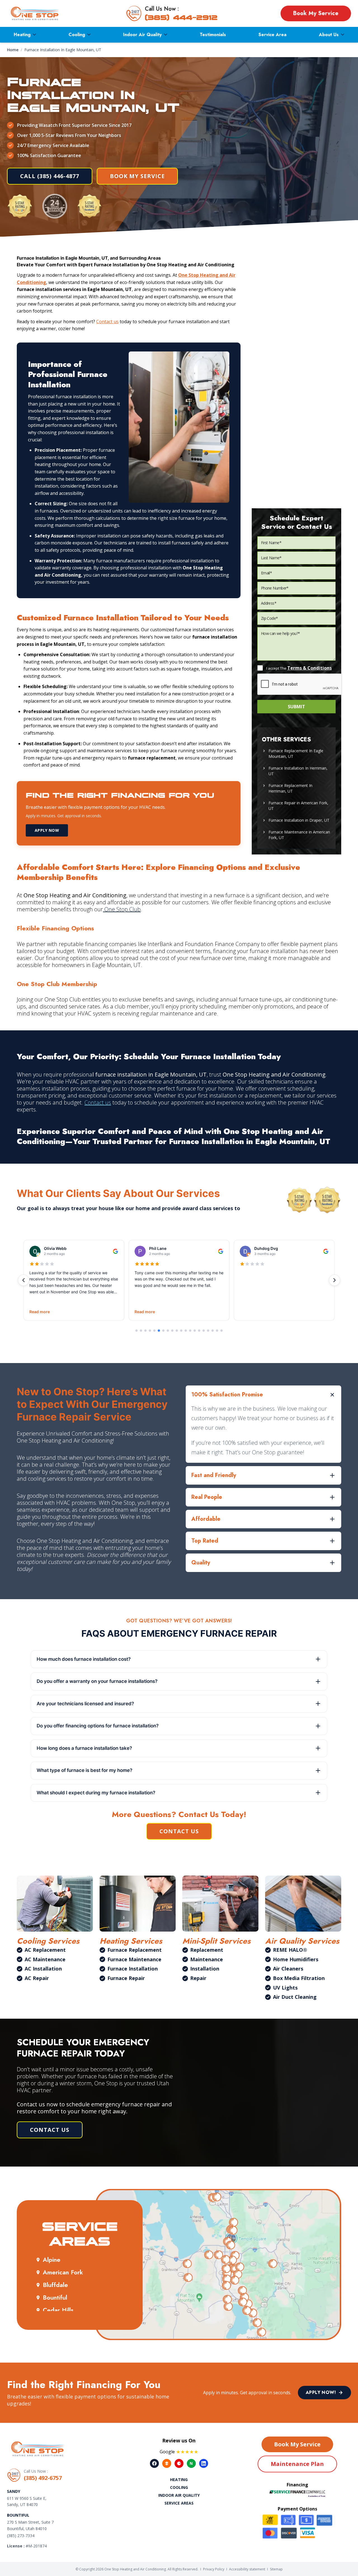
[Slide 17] (208, 1331)
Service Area (272, 35)
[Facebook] (154, 2463)
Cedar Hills (58, 2310)
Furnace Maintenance (134, 1959)
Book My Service (316, 13)
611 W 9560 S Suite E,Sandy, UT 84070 (27, 2502)
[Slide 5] (154, 1331)
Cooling (77, 35)
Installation (205, 1969)
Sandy (14, 2491)
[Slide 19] (217, 1331)
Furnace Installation (133, 1969)
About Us (329, 35)
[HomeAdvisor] (167, 2463)
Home (13, 50)
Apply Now (47, 830)
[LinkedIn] (204, 2463)
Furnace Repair (126, 1978)
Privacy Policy (214, 2569)
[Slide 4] (150, 1331)
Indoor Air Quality (142, 35)
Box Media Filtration (299, 1978)
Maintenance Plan (297, 2464)
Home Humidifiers (296, 1959)
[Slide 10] (177, 1331)
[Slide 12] (186, 1331)
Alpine (52, 2260)
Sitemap (276, 2569)
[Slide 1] (136, 1331)
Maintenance (207, 1959)
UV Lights (285, 1988)
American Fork (63, 2272)
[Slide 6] (159, 1331)
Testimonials (213, 35)
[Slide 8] (168, 1331)
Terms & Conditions (309, 668)
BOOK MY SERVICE (137, 176)
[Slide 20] (222, 1331)
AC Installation (43, 1969)
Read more (40, 1312)
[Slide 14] (195, 1331)
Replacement (207, 1950)
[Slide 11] (181, 1331)
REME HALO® (290, 1950)
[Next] (335, 1280)
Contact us (107, 322)
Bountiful (55, 2297)
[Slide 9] (172, 1331)
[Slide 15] (199, 1331)
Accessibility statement (247, 2569)
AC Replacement (45, 1950)
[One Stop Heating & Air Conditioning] (35, 13)
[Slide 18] (213, 1331)
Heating (22, 35)
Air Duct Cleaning (295, 1997)
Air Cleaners (288, 1969)
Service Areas (179, 2503)
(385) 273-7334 (21, 2536)
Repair (198, 1978)
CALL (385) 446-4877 (50, 176)
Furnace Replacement (135, 1950)
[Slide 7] (163, 1331)
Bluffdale (55, 2285)
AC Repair (37, 1978)
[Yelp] (179, 2463)
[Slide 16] (204, 1331)
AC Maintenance (45, 1959)
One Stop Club (122, 909)
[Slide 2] (141, 1331)
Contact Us (179, 1831)
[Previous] (23, 1280)
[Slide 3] (145, 1331)
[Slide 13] (190, 1331)
